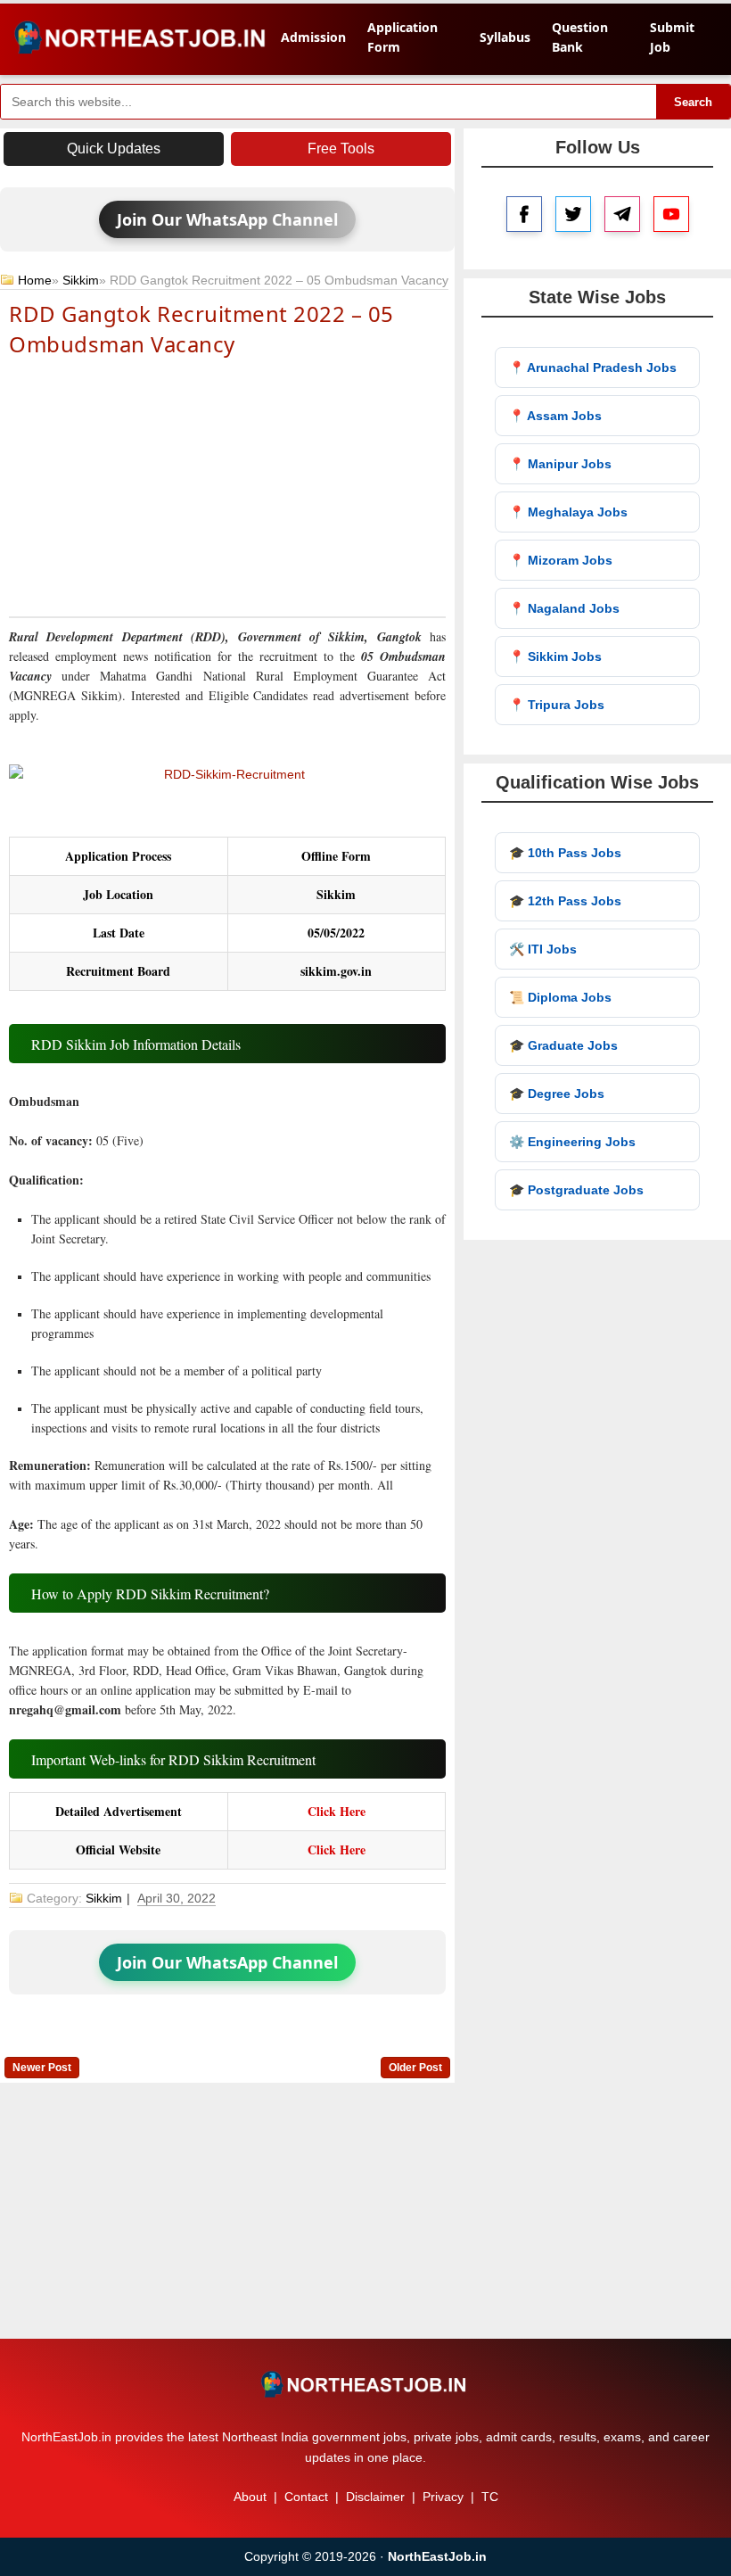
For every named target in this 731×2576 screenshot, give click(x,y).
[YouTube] (671, 214)
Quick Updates (114, 149)
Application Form (402, 37)
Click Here (337, 1811)
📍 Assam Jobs (555, 416)
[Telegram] (622, 214)
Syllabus (505, 37)
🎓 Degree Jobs (557, 1094)
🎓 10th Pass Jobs (565, 853)
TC (490, 2497)
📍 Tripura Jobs (557, 705)
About (250, 2497)
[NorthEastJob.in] (365, 2384)
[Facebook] (524, 214)
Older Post (415, 2068)
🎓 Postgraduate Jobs (576, 1190)
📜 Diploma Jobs (560, 997)
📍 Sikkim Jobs (555, 656)
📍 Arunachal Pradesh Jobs (593, 367)
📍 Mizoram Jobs (561, 560)
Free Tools (341, 149)
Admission (313, 37)
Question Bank (580, 37)
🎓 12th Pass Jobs (565, 901)
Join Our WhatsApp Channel (227, 219)
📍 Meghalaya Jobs (568, 512)
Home (35, 280)
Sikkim (81, 280)
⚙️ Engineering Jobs (572, 1142)
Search (693, 102)
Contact (306, 2497)
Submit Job (672, 37)
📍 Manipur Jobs (560, 464)
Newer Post (42, 2068)
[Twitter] (573, 214)
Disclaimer (375, 2497)
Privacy (443, 2497)
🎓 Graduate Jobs (563, 1045)
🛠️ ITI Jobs (543, 949)
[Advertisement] (227, 485)
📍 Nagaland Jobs (564, 608)
